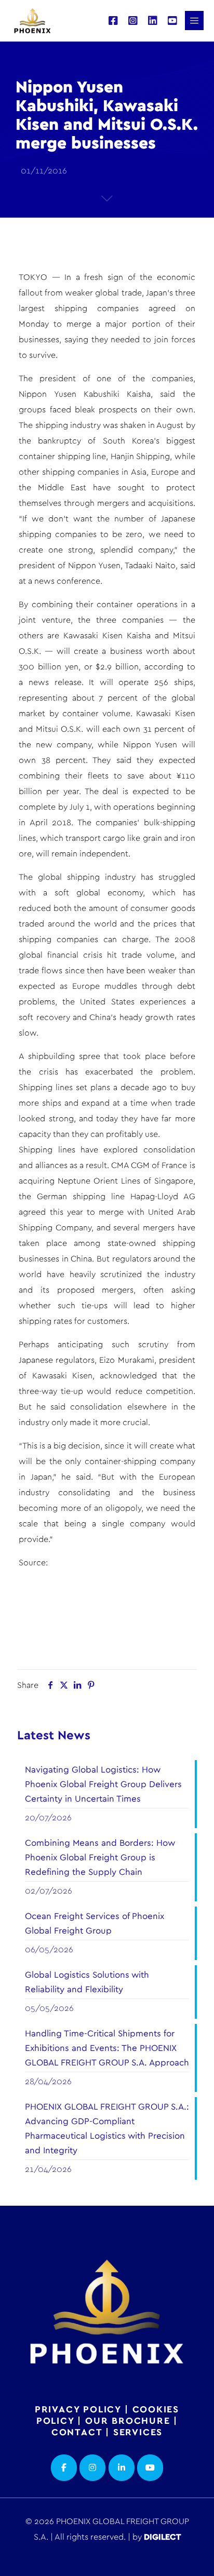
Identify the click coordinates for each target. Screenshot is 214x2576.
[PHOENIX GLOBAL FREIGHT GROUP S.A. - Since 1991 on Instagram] (92, 2468)
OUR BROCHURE (128, 2421)
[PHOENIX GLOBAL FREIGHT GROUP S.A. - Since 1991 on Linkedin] (122, 2468)
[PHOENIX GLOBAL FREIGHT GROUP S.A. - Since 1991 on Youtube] (150, 2468)
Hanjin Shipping (140, 457)
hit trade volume (141, 955)
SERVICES (138, 2433)
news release (55, 682)
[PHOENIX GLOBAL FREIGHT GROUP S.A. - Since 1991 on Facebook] (64, 2468)
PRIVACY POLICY (78, 2410)
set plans (93, 1088)
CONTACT (77, 2433)
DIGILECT (162, 2537)
